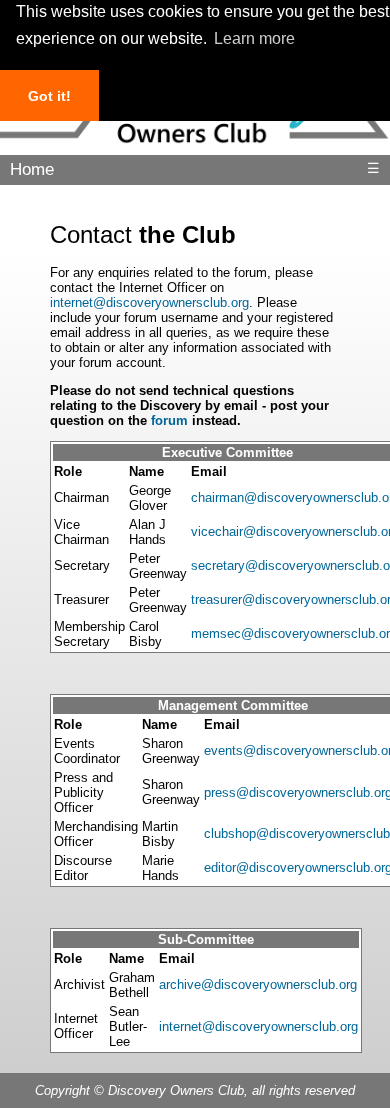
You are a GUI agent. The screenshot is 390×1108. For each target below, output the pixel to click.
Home (32, 169)
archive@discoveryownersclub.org (258, 984)
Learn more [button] (254, 38)
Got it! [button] (49, 96)
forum (169, 420)
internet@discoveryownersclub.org (149, 302)
